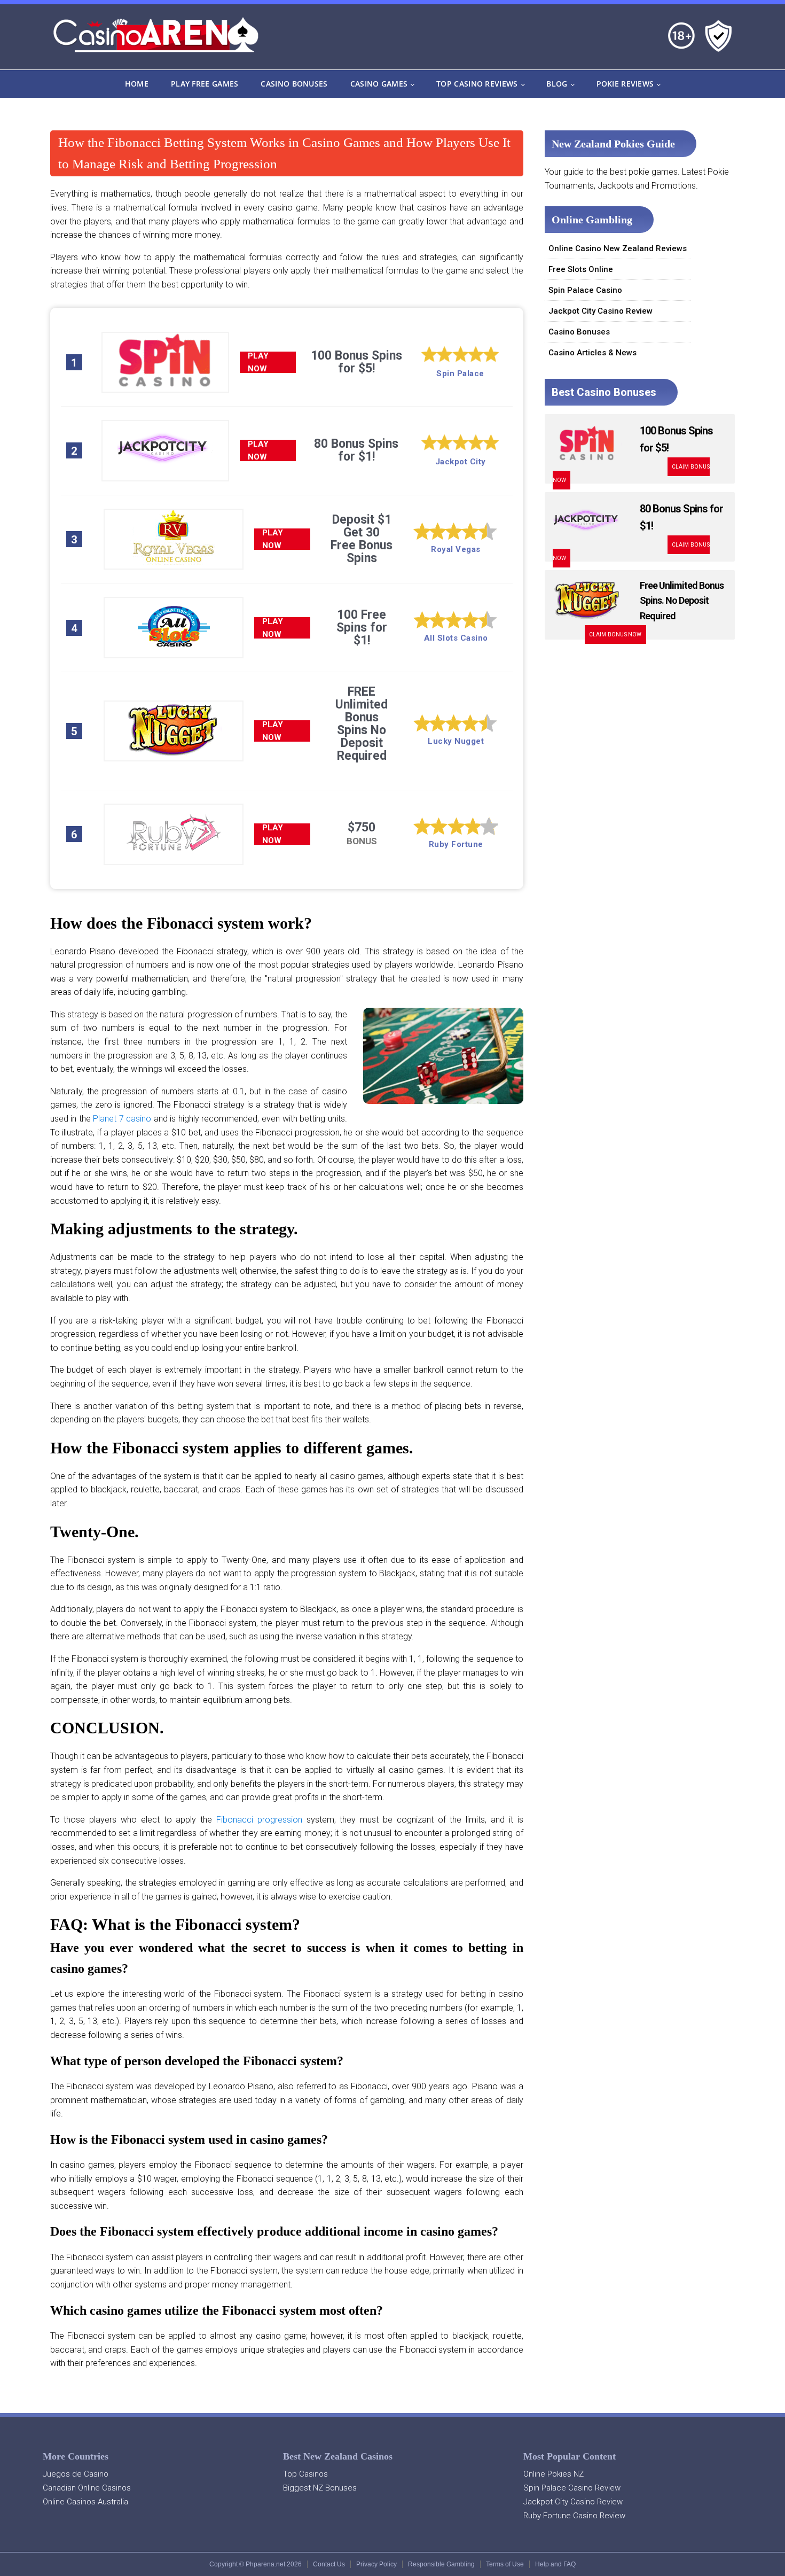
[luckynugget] (174, 754)
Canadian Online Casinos (87, 2488)
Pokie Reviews (625, 84)
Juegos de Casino (76, 2474)
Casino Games (379, 84)
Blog (557, 84)
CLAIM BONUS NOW (615, 635)
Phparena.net (265, 2564)
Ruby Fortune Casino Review (574, 2516)
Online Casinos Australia (85, 2502)
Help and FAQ (555, 2564)
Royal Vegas (456, 549)
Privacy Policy (376, 2564)
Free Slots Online (581, 269)
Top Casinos (305, 2474)
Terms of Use (505, 2564)
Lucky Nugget (456, 741)
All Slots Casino (456, 638)
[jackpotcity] (165, 473)
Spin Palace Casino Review (572, 2488)
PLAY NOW (258, 362)
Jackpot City (461, 462)
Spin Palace (460, 373)
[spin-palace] (165, 385)
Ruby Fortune (456, 844)
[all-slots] (174, 650)
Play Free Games (205, 84)
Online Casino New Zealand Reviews (618, 248)
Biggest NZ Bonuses (320, 2488)
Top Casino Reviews (477, 84)
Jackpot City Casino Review (600, 311)
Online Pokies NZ (554, 2474)
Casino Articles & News (592, 353)
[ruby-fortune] (174, 857)
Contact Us (329, 2564)
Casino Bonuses (294, 84)
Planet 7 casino (122, 1119)
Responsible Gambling (441, 2564)
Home (137, 84)
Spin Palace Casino (585, 290)
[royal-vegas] (174, 562)
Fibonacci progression (259, 1820)
